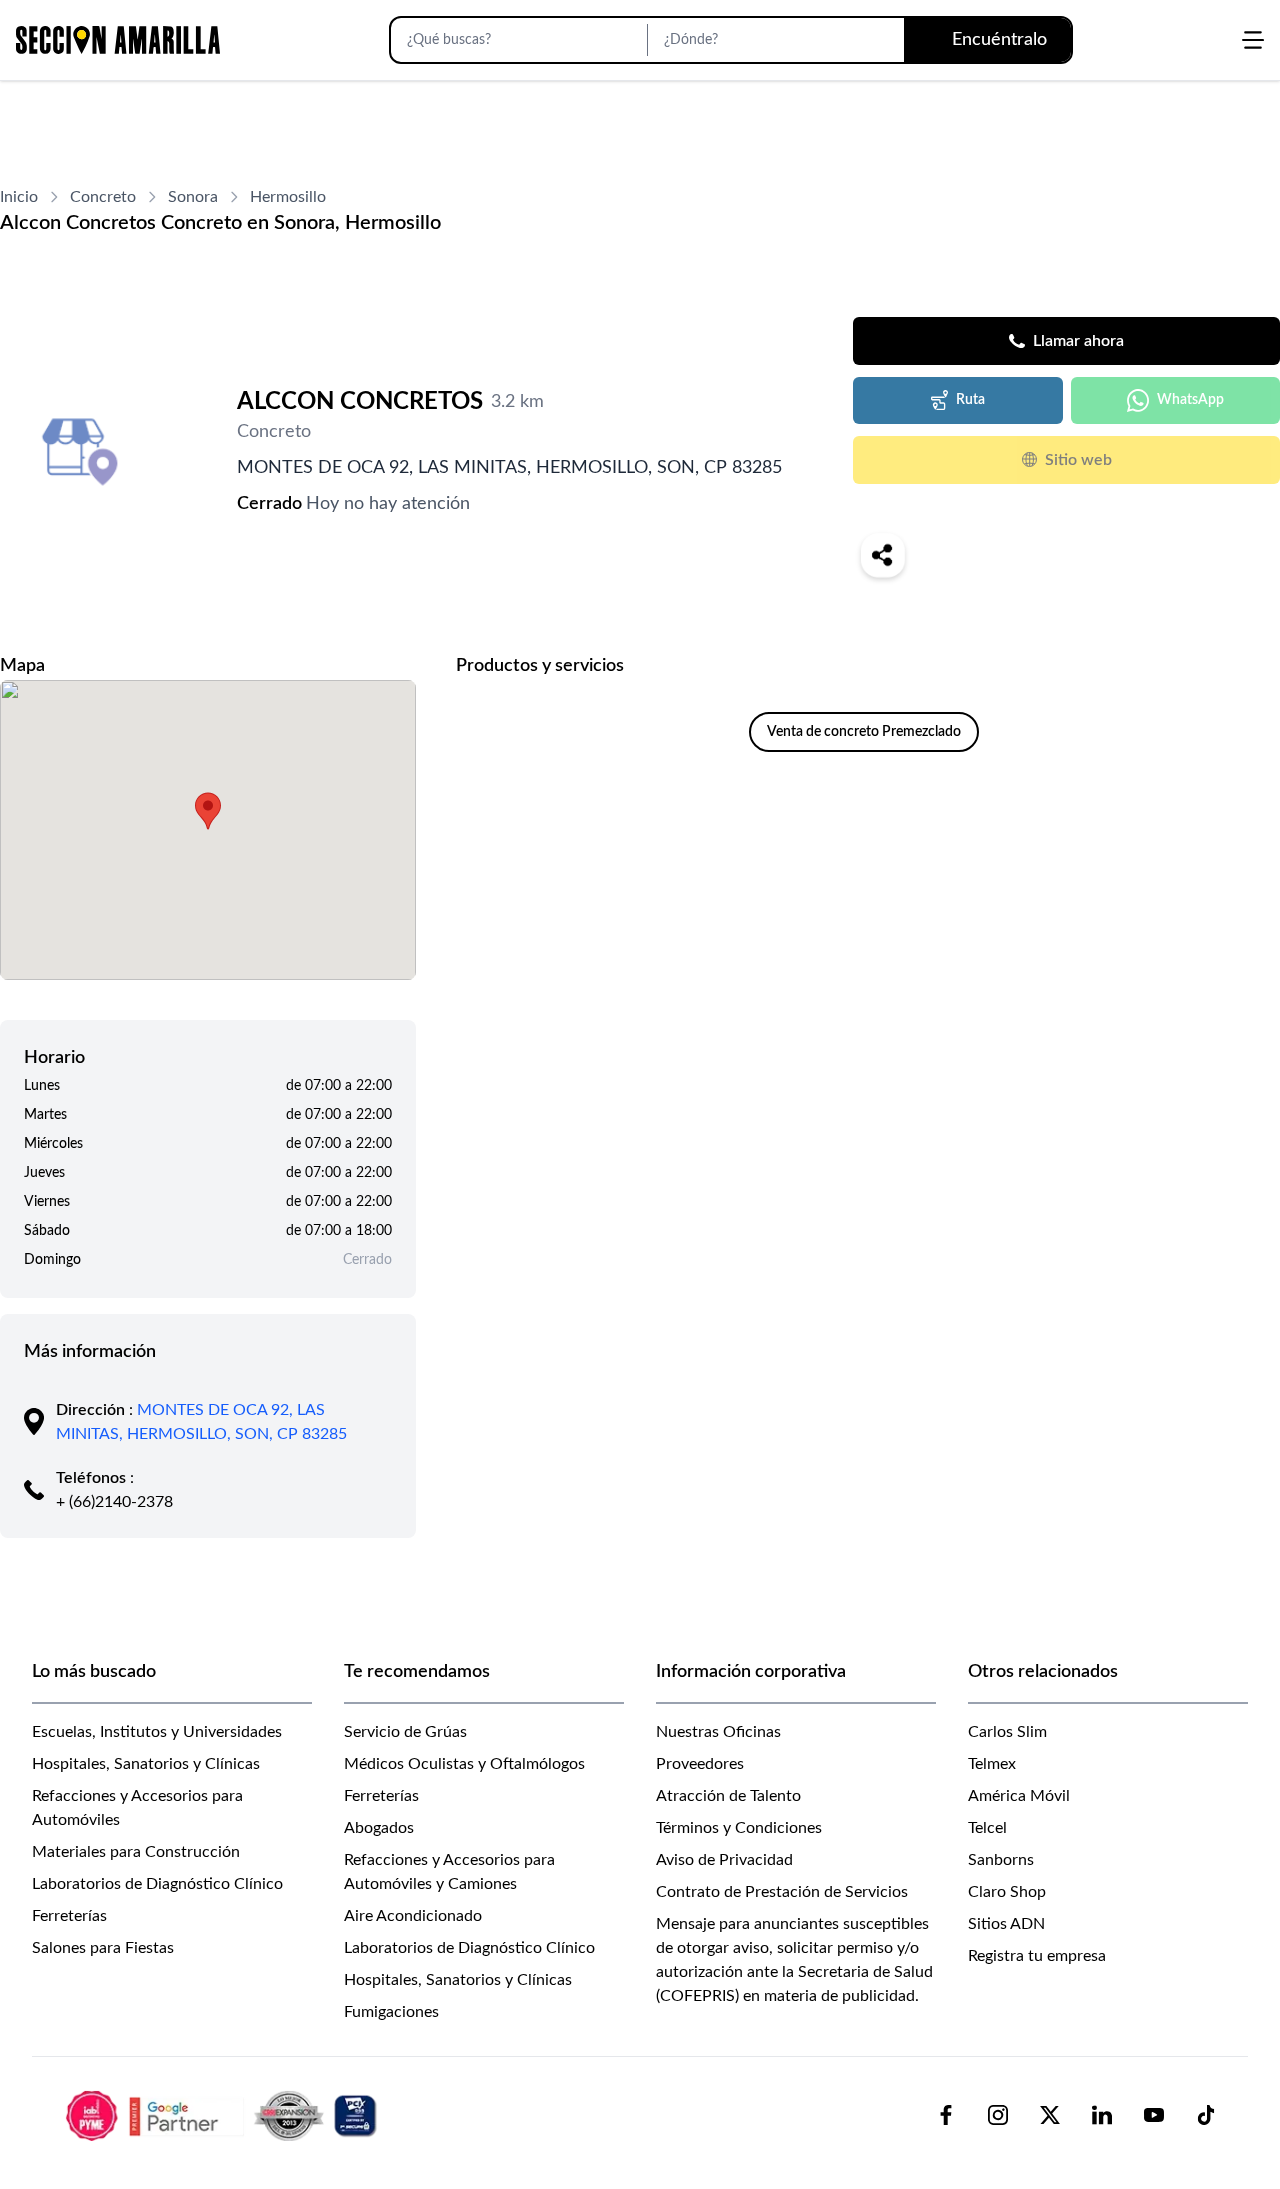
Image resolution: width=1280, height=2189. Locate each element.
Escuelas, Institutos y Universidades (157, 1732)
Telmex (992, 1764)
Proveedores (700, 1764)
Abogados (379, 1828)
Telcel (987, 1828)
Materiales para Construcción (136, 1852)
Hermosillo (288, 197)
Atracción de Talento (728, 1796)
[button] (208, 811)
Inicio (19, 197)
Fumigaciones (391, 2012)
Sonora (193, 197)
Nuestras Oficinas (718, 1732)
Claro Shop (1007, 1892)
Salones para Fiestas (103, 1948)
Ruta (970, 400)
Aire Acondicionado (413, 1916)
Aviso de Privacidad (724, 1860)
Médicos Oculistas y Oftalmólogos (464, 1764)
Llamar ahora (1078, 341)
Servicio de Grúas (405, 1732)
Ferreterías (69, 1916)
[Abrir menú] (1253, 40)
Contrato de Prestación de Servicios (782, 1892)
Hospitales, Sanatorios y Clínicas (146, 1764)
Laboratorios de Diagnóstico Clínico (157, 1884)
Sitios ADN (1006, 1924)
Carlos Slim (1007, 1732)
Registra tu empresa (1037, 1956)
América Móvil (1019, 1796)
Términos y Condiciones (739, 1828)
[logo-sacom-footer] (224, 2115)
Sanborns (1001, 1860)
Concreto (103, 197)
